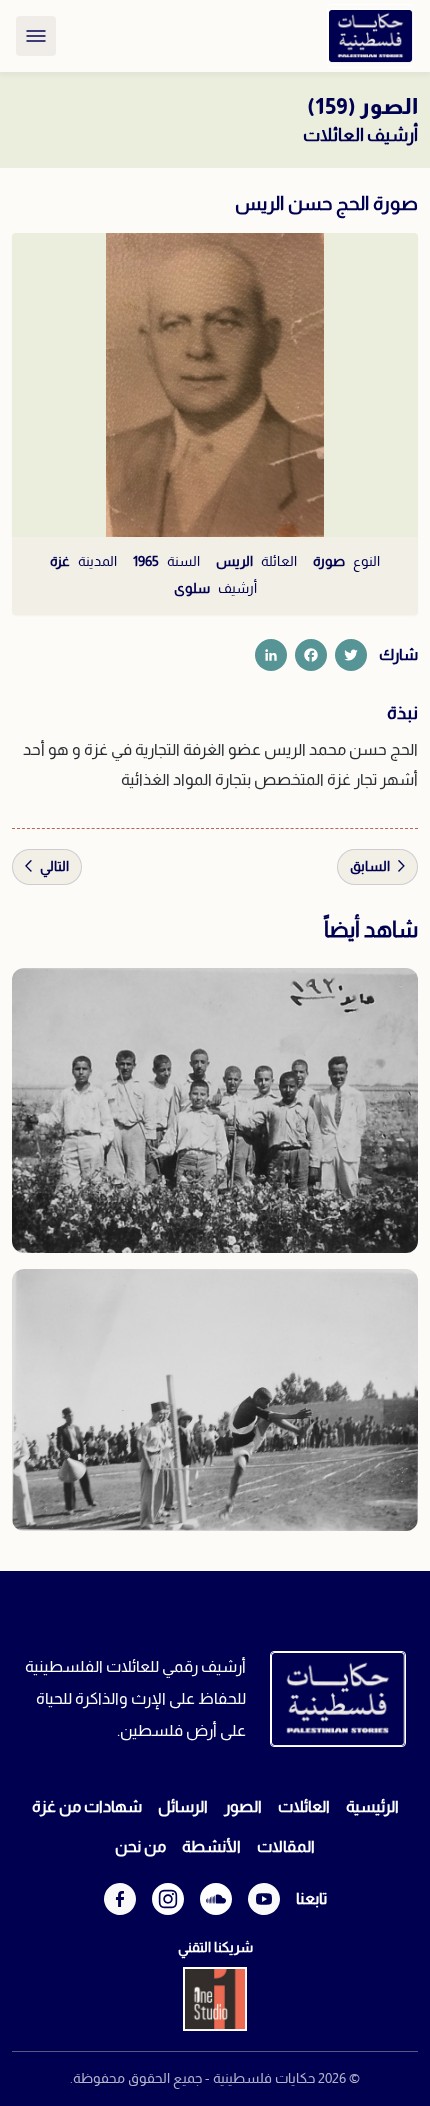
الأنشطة (211, 1846)
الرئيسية (372, 1806)
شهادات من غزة (87, 1806)
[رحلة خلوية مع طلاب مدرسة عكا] (215, 1110)
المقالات (286, 1846)
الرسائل (183, 1806)
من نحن (140, 1846)
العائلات (304, 1806)
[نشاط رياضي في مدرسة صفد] (215, 1400)
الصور (243, 1806)
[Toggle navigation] (36, 36)
